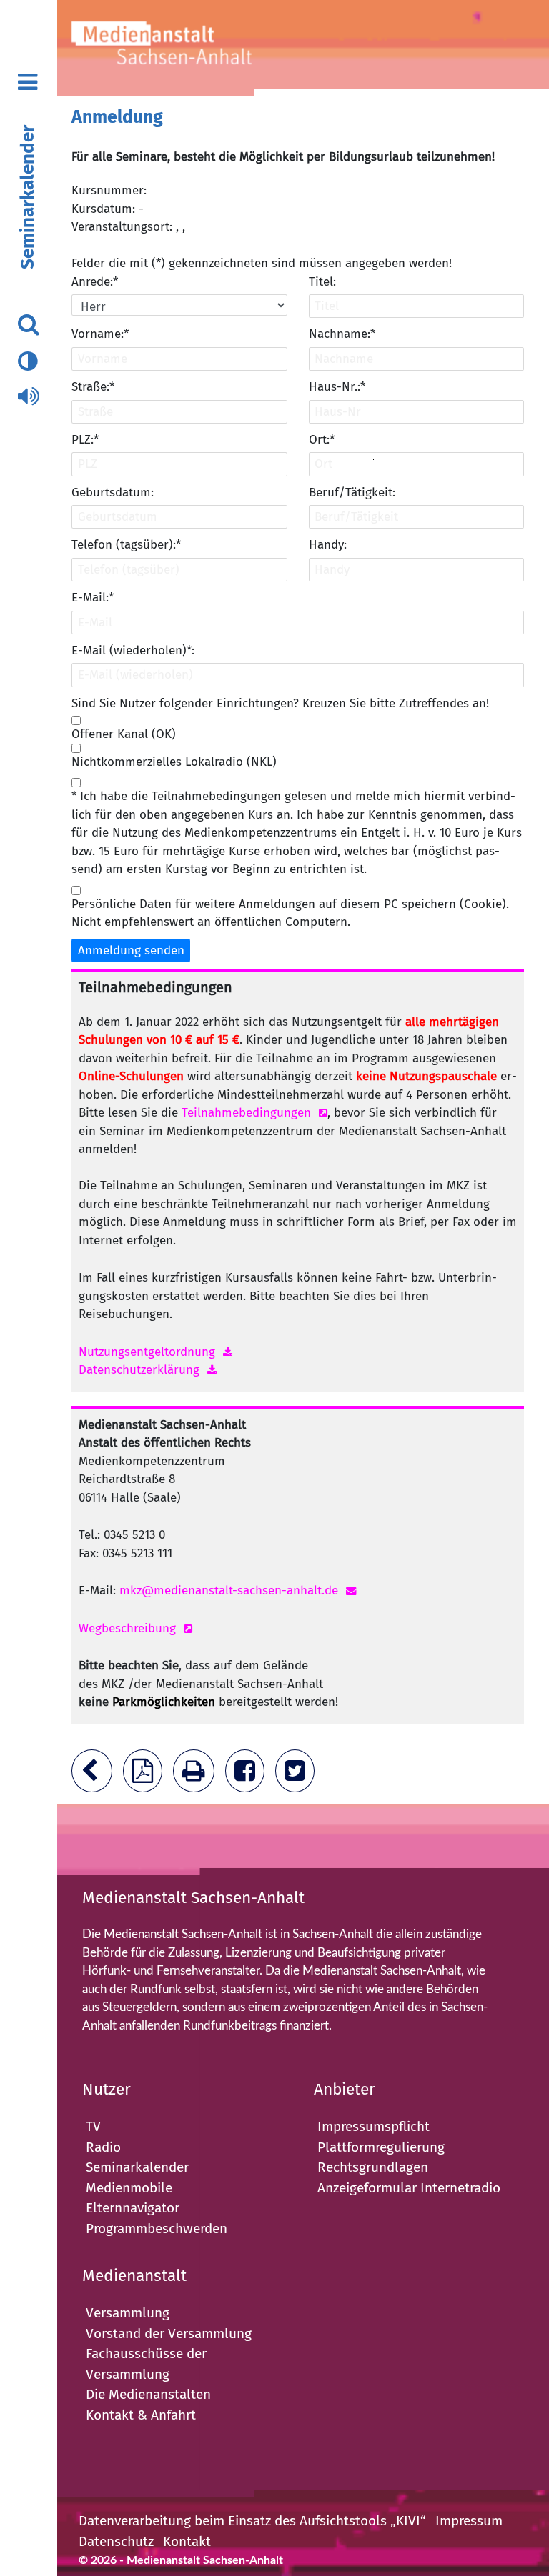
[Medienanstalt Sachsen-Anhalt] (182, 48)
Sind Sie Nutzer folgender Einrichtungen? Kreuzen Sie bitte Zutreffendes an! (280, 703)
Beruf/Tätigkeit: (352, 493)
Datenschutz (116, 2541)
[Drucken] (197, 1776)
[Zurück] (95, 1776)
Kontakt (187, 2541)
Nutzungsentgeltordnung (147, 1352)
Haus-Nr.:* (337, 387)
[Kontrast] (27, 362)
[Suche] (28, 325)
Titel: (322, 282)
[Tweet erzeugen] (298, 1776)
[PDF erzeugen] (146, 1776)
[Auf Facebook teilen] (248, 1776)
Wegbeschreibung (127, 1628)
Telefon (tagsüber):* (126, 545)
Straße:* (93, 387)
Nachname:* (342, 334)
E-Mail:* (93, 598)
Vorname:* (100, 334)
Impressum (469, 2521)
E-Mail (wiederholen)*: (133, 650)
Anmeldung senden (131, 950)
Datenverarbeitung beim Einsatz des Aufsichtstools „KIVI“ (252, 2521)
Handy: (328, 545)
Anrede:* (95, 282)
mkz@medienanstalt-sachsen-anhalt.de (229, 1591)
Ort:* (322, 440)
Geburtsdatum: (113, 493)
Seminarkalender (28, 197)
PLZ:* (85, 440)
